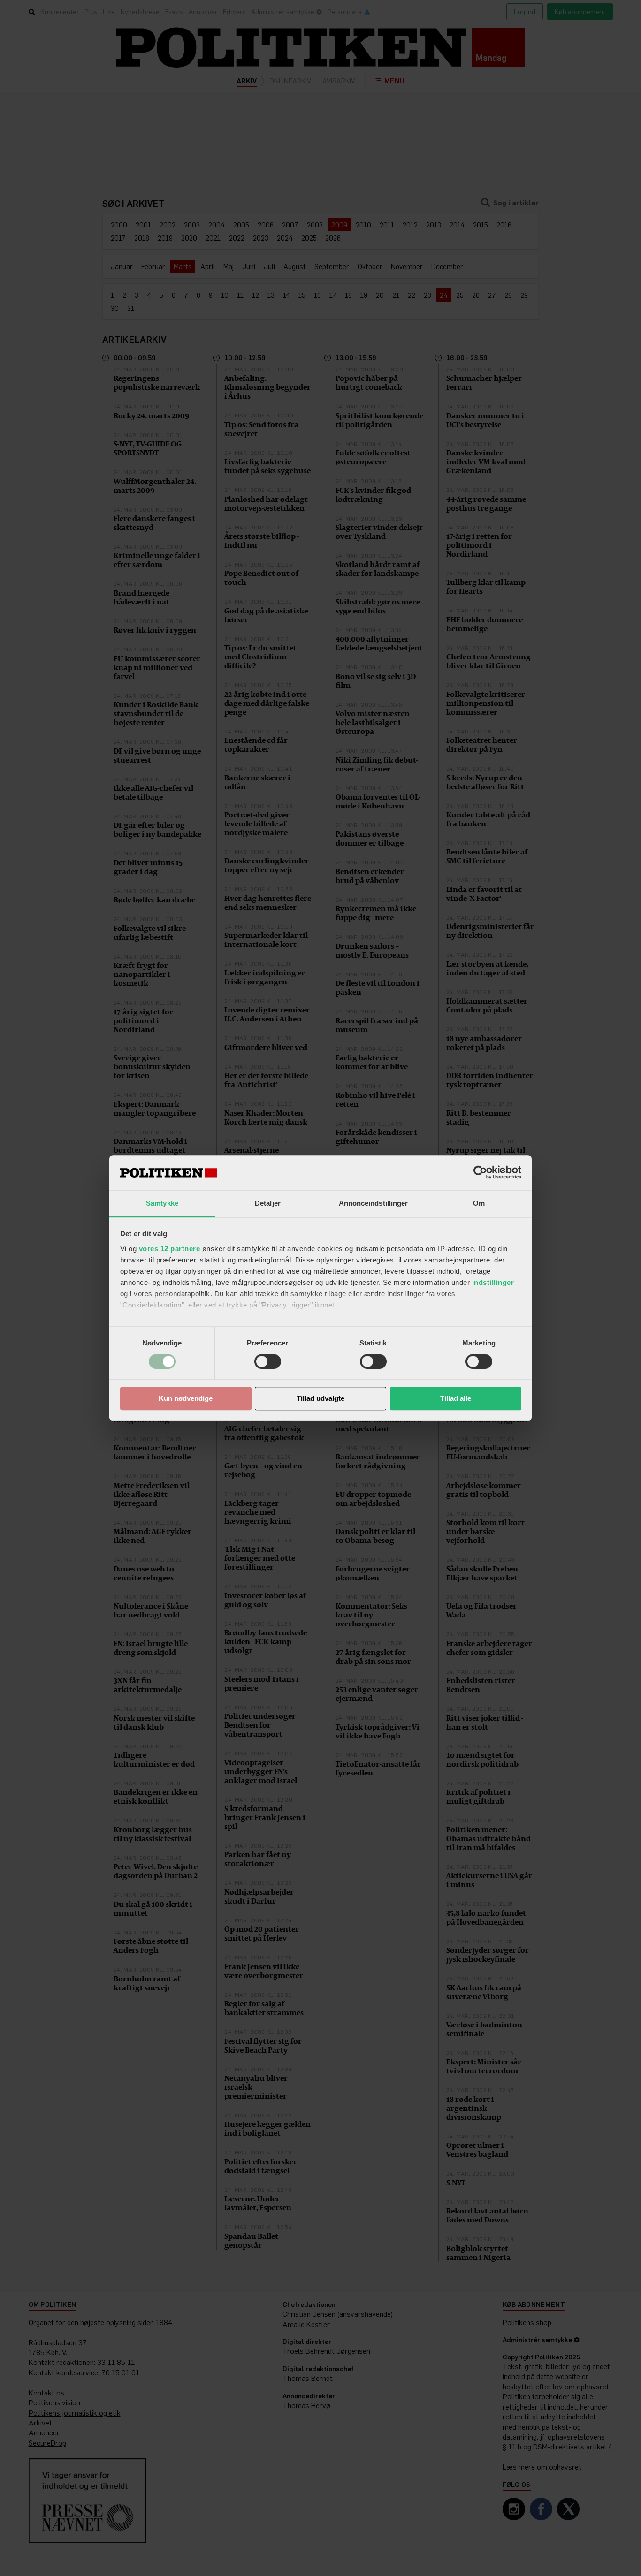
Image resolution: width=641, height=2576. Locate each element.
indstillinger (493, 1282)
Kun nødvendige (186, 1399)
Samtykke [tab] (162, 1203)
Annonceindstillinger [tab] (374, 1203)
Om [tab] (479, 1203)
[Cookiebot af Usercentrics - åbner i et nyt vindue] (480, 1172)
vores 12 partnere (170, 1249)
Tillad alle (456, 1399)
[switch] (268, 1361)
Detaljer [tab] (268, 1203)
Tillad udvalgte (320, 1399)
